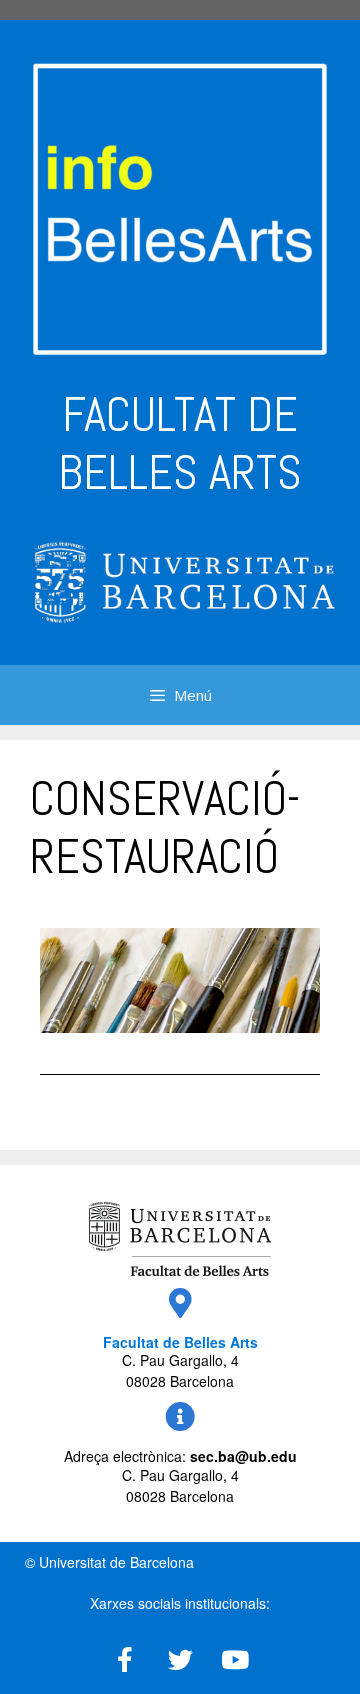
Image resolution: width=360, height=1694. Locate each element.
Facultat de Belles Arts (180, 1342)
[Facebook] (125, 1659)
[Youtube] (235, 1659)
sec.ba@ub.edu (243, 1456)
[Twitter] (180, 1659)
